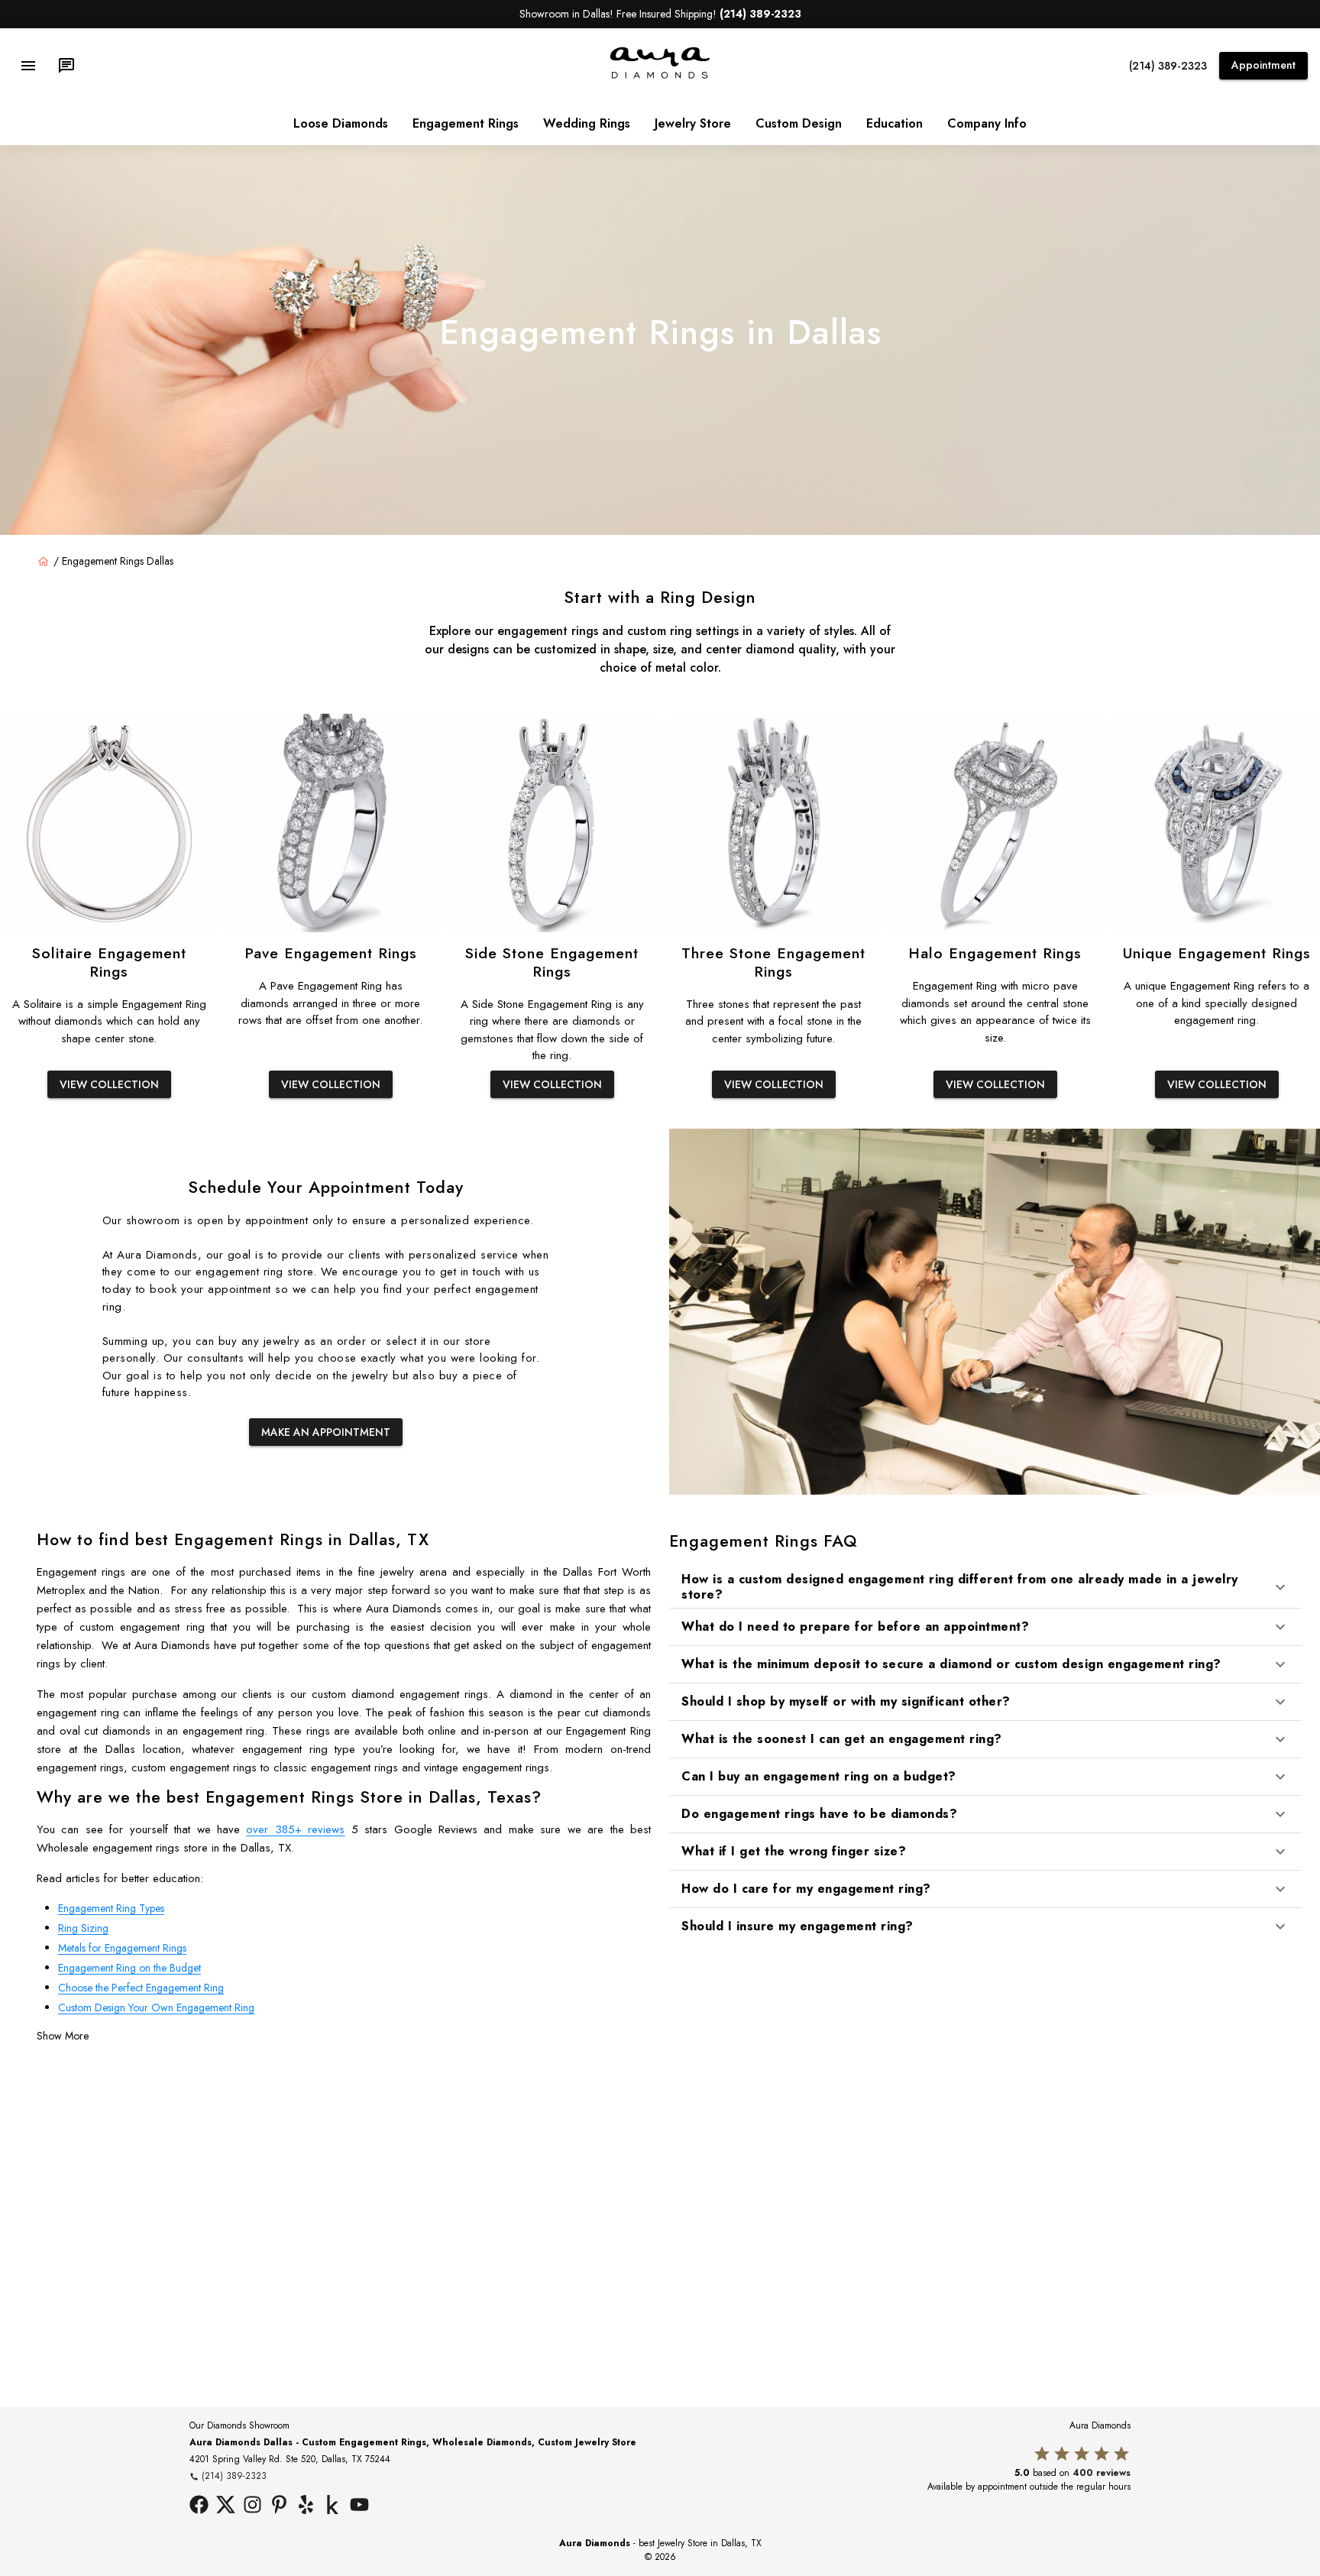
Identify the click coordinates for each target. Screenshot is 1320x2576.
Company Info (987, 123)
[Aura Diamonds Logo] (660, 76)
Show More (63, 2036)
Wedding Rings (587, 123)
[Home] (44, 562)
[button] (985, 1586)
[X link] (226, 2506)
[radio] (1042, 2454)
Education (895, 123)
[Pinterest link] (279, 2506)
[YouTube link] (359, 2506)
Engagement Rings (466, 123)
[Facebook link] (199, 2506)
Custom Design (799, 123)
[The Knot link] (333, 2506)
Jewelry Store (693, 123)
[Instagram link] (252, 2506)
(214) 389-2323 (1168, 66)
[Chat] (66, 66)
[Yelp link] (306, 2506)
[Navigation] (28, 66)
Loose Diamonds (341, 123)
